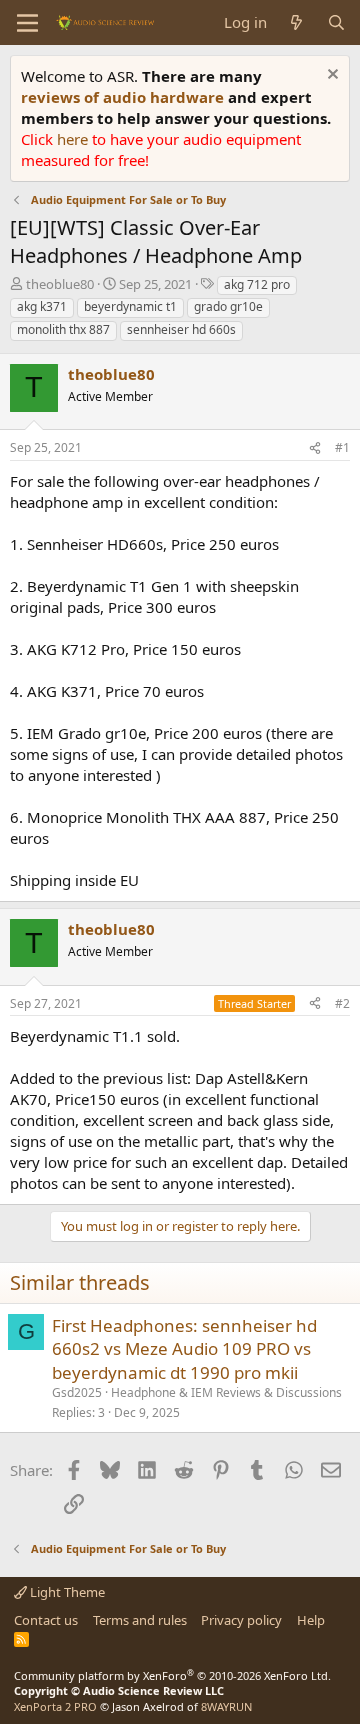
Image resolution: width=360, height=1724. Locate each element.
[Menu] (27, 23)
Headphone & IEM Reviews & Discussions (226, 1392)
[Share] (315, 448)
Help (311, 1620)
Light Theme (66, 1592)
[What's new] (296, 22)
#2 (342, 1003)
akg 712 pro (257, 284)
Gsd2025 (77, 1392)
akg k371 (42, 306)
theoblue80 (60, 284)
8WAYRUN (226, 1706)
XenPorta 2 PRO (55, 1706)
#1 (342, 447)
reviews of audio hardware (124, 97)
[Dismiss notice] (330, 76)
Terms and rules (140, 1620)
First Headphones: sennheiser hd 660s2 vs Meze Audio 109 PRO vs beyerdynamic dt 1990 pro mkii (184, 1349)
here (74, 139)
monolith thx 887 (63, 329)
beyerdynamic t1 (130, 306)
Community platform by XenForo (172, 1675)
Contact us (46, 1620)
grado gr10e (228, 306)
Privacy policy (241, 1620)
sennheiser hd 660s (181, 329)
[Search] (336, 22)
